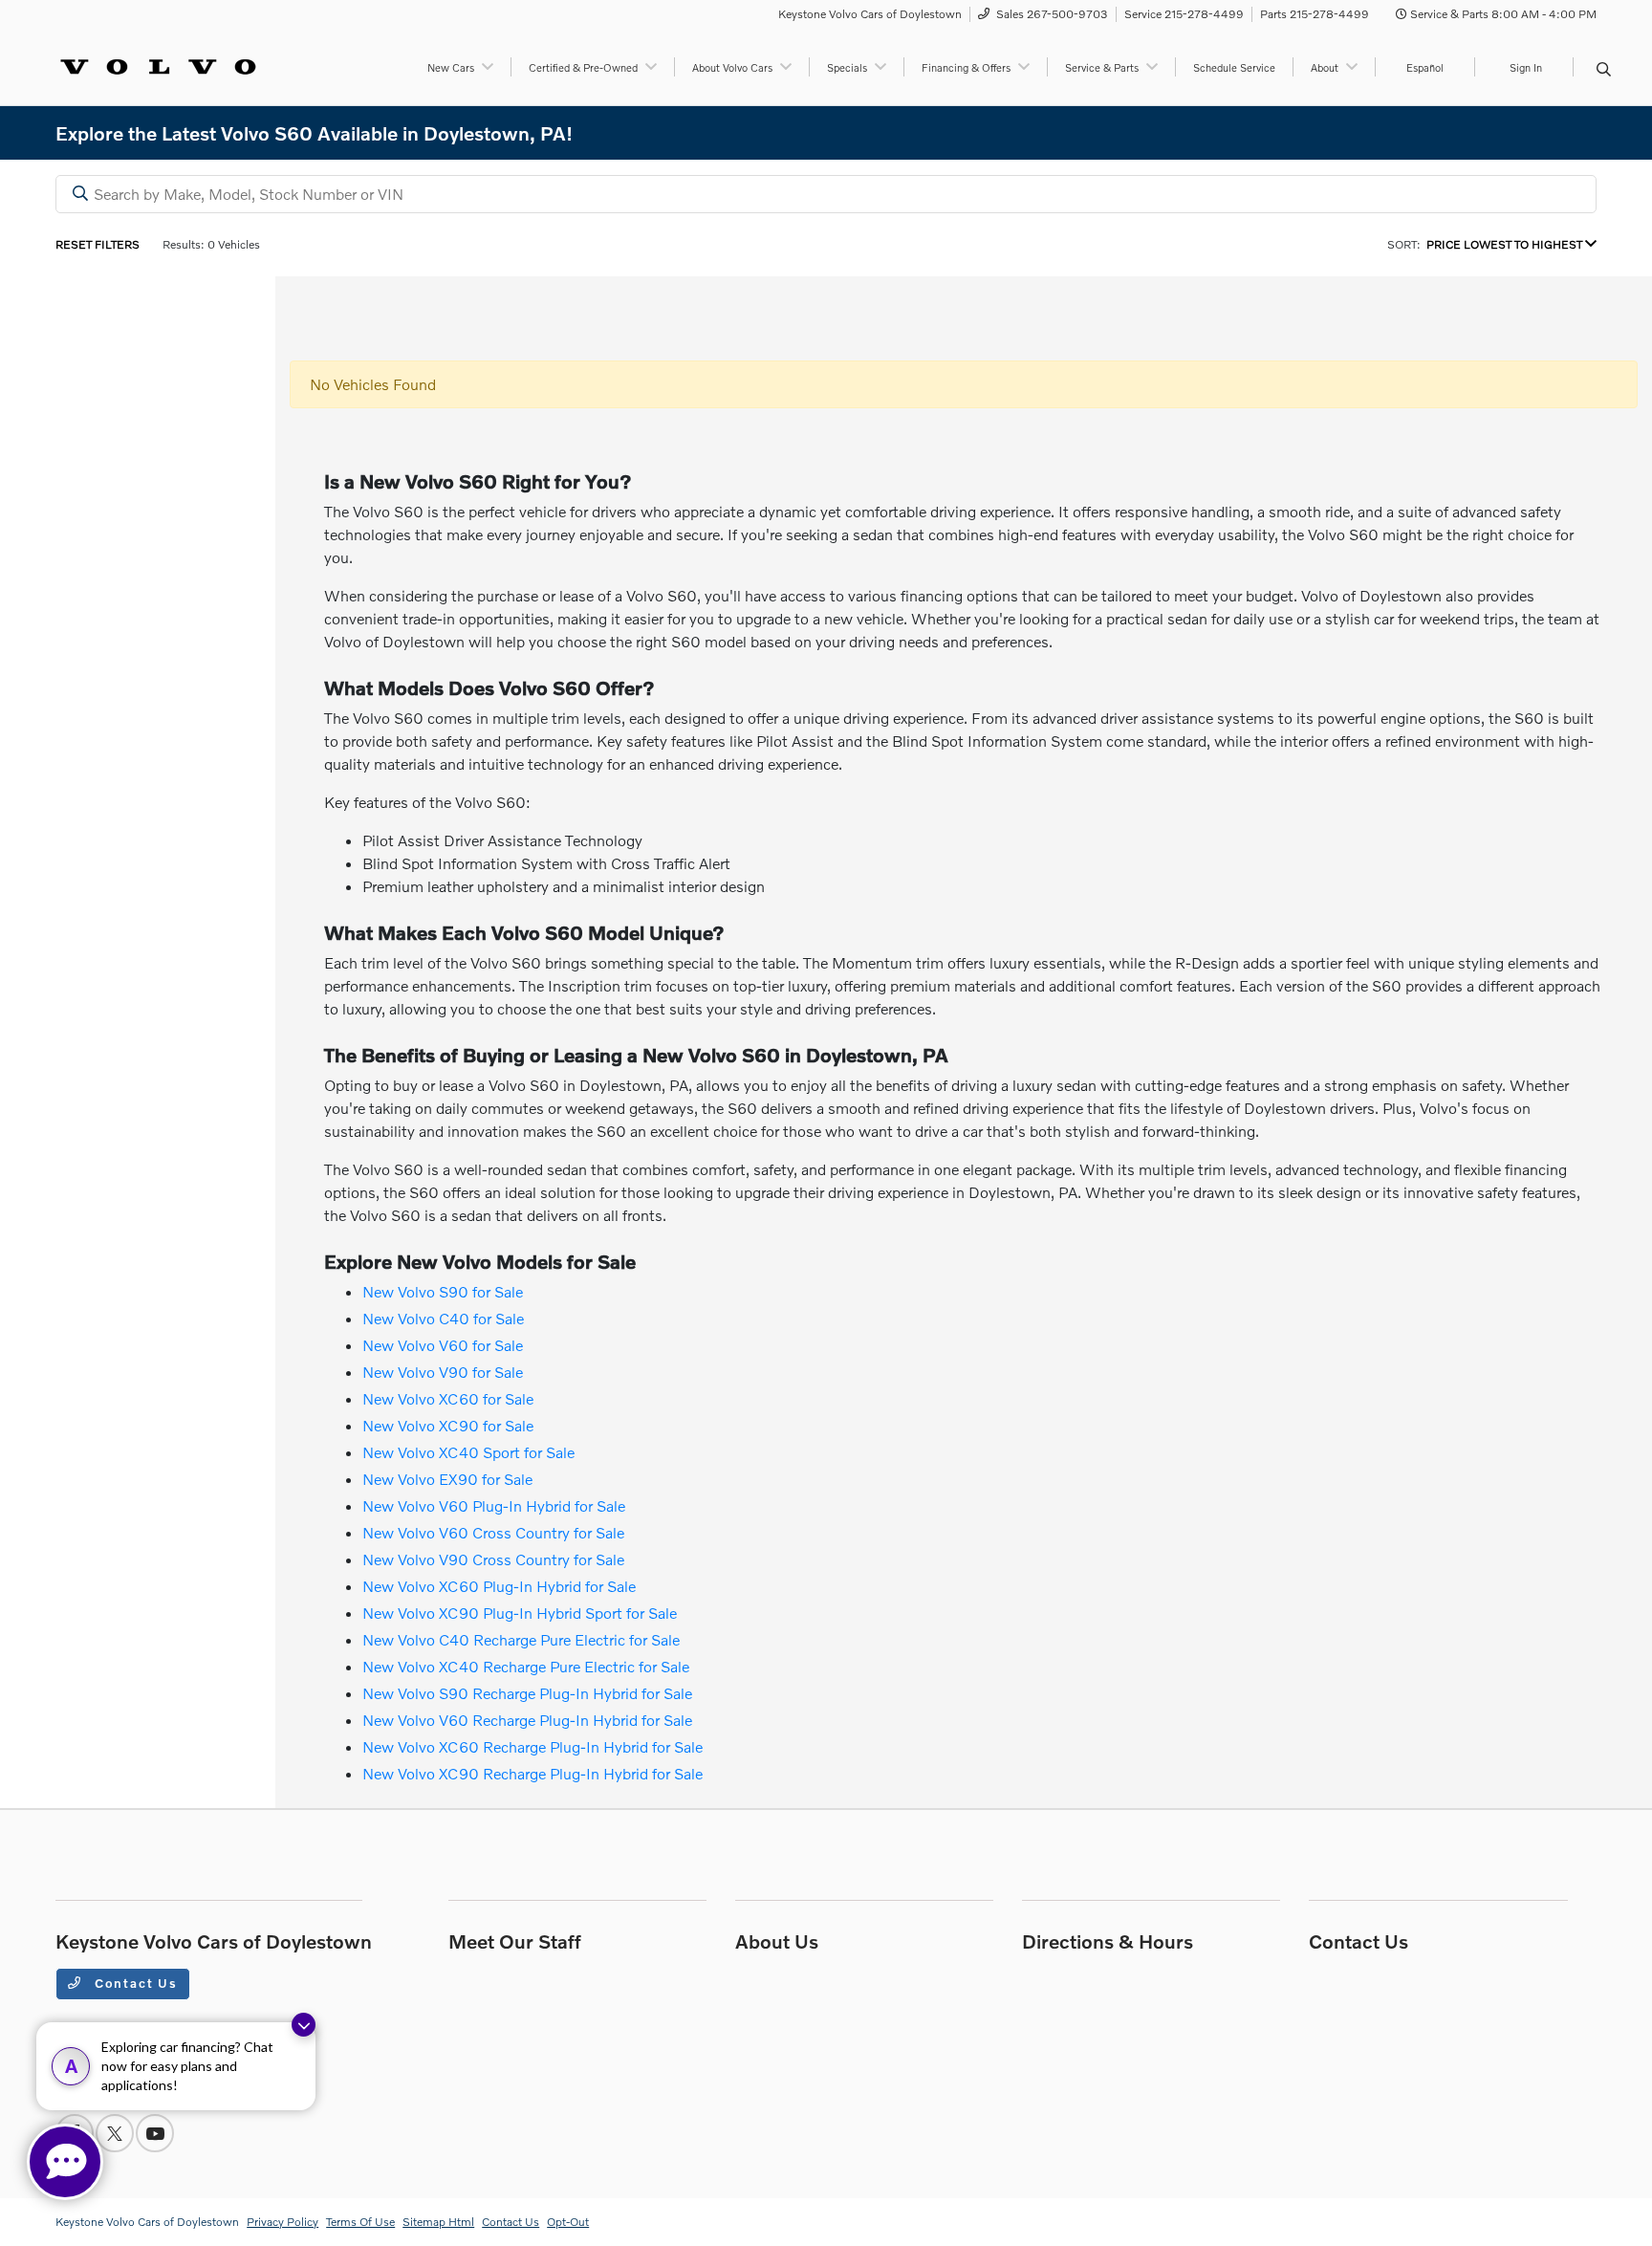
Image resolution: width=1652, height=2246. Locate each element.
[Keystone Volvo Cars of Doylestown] (158, 65)
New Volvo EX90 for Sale (447, 1479)
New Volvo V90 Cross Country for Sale (493, 1559)
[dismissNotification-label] (304, 2025)
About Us (777, 1941)
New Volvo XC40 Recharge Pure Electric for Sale (526, 1666)
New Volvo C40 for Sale (443, 1318)
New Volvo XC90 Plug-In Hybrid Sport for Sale (520, 1613)
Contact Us (134, 1983)
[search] (1604, 70)
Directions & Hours (1108, 1941)
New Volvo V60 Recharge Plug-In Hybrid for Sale (527, 1720)
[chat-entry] (65, 2162)
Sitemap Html (438, 2222)
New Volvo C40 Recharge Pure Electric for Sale (521, 1639)
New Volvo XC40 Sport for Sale (468, 1452)
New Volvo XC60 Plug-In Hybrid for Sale (499, 1586)
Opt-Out (568, 2222)
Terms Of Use (360, 2222)
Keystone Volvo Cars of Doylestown (147, 2222)
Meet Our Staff (515, 1941)
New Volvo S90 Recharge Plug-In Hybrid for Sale (527, 1693)
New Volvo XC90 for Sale (448, 1425)
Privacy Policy (283, 2222)
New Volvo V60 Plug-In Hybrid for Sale (494, 1505)
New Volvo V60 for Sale (443, 1345)
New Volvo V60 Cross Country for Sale (493, 1532)
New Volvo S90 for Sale (443, 1291)
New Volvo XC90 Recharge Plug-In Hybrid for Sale (533, 1773)
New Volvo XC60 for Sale (448, 1398)
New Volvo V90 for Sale (443, 1372)
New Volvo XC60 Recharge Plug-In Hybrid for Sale (533, 1746)
